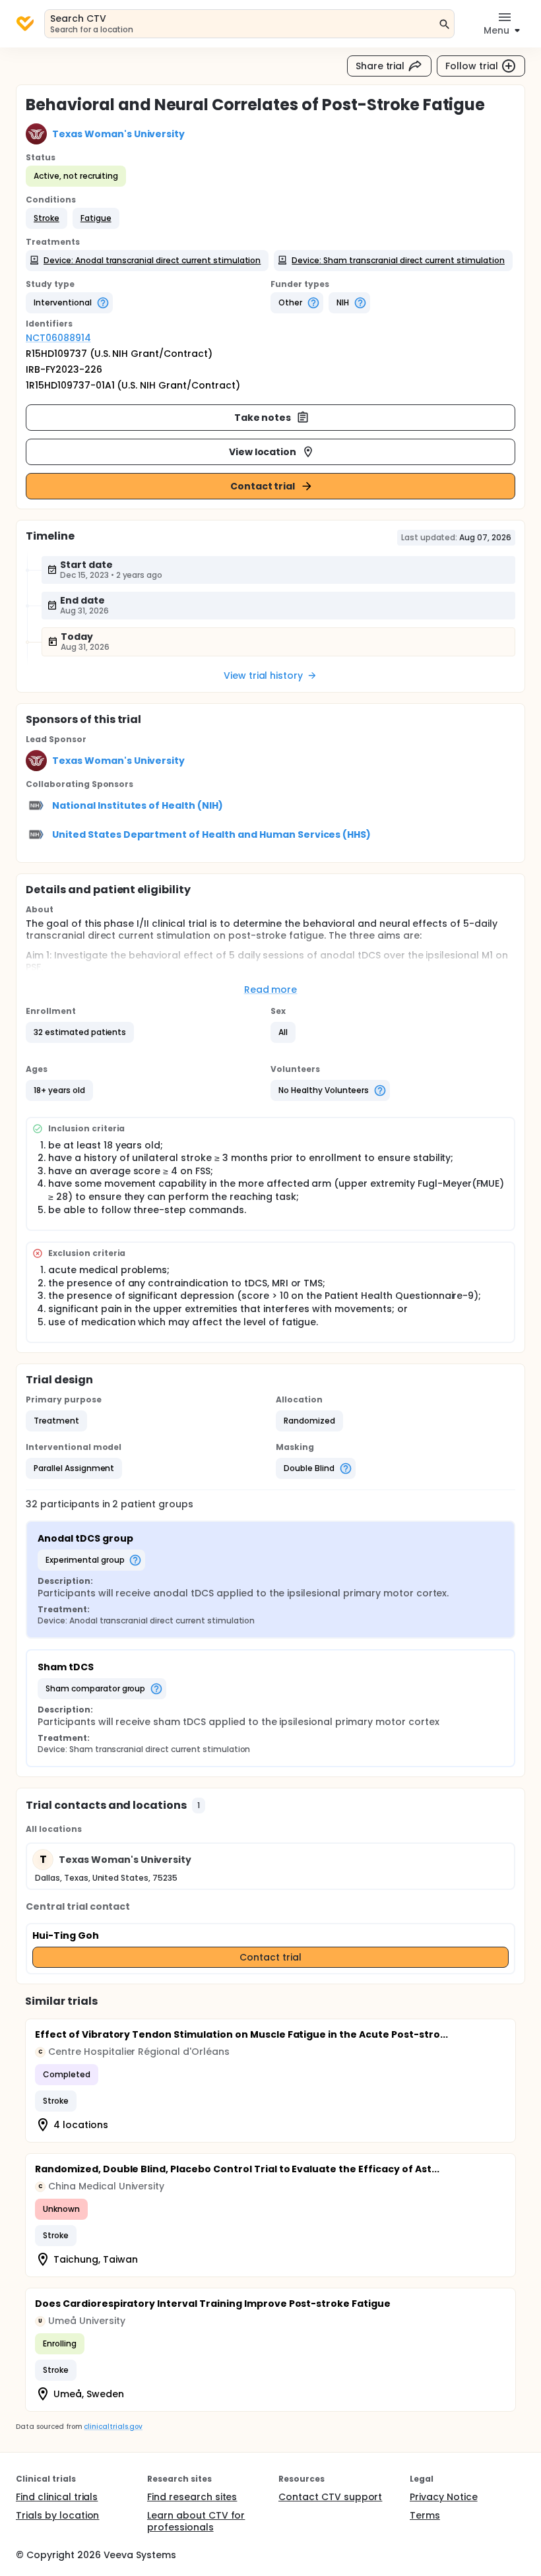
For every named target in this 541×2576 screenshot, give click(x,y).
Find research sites (192, 2497)
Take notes (263, 418)
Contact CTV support (330, 2497)
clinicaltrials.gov (113, 2427)
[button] (47, 218)
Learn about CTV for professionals (196, 2521)
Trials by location (57, 2515)
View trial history (263, 675)
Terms (425, 2515)
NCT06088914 (58, 338)
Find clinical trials (57, 2497)
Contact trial (263, 486)
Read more (271, 990)
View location (263, 452)
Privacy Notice (444, 2497)
